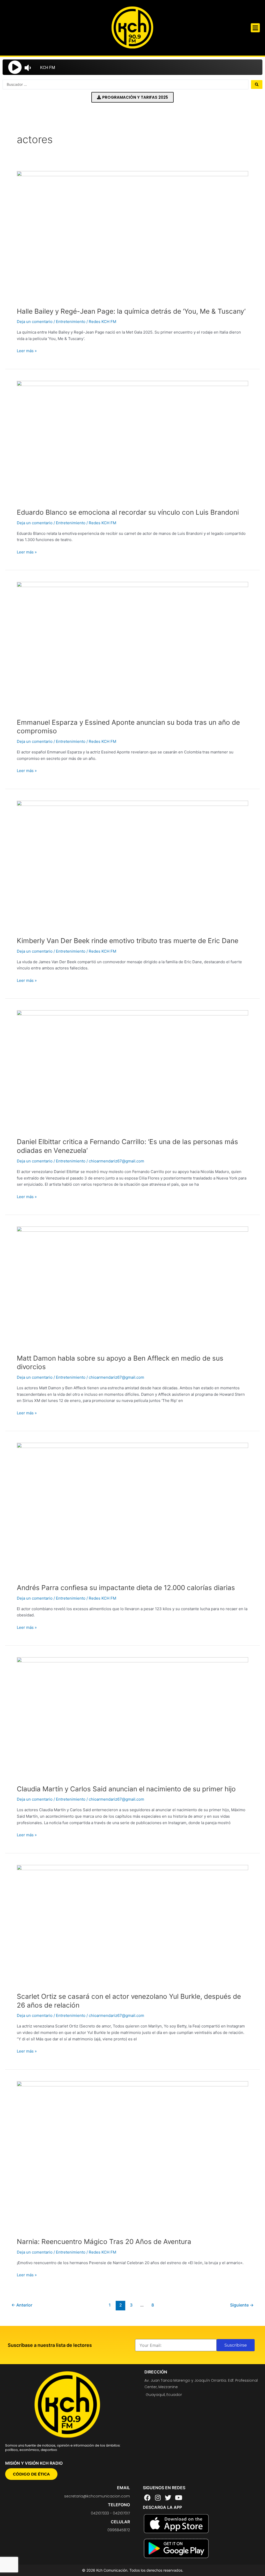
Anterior (22, 2305)
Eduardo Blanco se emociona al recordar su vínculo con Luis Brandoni (128, 512)
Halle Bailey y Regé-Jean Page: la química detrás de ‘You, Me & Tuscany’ (131, 311)
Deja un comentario (35, 322)
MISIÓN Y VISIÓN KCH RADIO (34, 2463)
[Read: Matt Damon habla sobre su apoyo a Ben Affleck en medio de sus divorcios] (132, 1287)
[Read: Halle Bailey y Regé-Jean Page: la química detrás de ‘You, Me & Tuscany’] (132, 236)
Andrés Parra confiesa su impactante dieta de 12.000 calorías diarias (126, 1588)
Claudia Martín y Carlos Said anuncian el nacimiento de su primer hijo (126, 1789)
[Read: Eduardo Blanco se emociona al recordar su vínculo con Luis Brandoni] (132, 441)
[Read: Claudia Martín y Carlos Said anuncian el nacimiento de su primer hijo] (132, 1718)
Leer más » (27, 350)
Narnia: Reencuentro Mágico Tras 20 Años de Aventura (104, 2242)
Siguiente (242, 2305)
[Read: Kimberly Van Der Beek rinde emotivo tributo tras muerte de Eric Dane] (132, 865)
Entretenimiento (71, 322)
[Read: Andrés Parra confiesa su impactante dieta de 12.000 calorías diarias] (132, 1510)
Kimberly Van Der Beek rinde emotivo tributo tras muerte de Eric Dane (128, 941)
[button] (255, 28)
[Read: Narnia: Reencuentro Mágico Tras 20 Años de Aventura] (132, 2156)
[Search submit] (257, 84)
